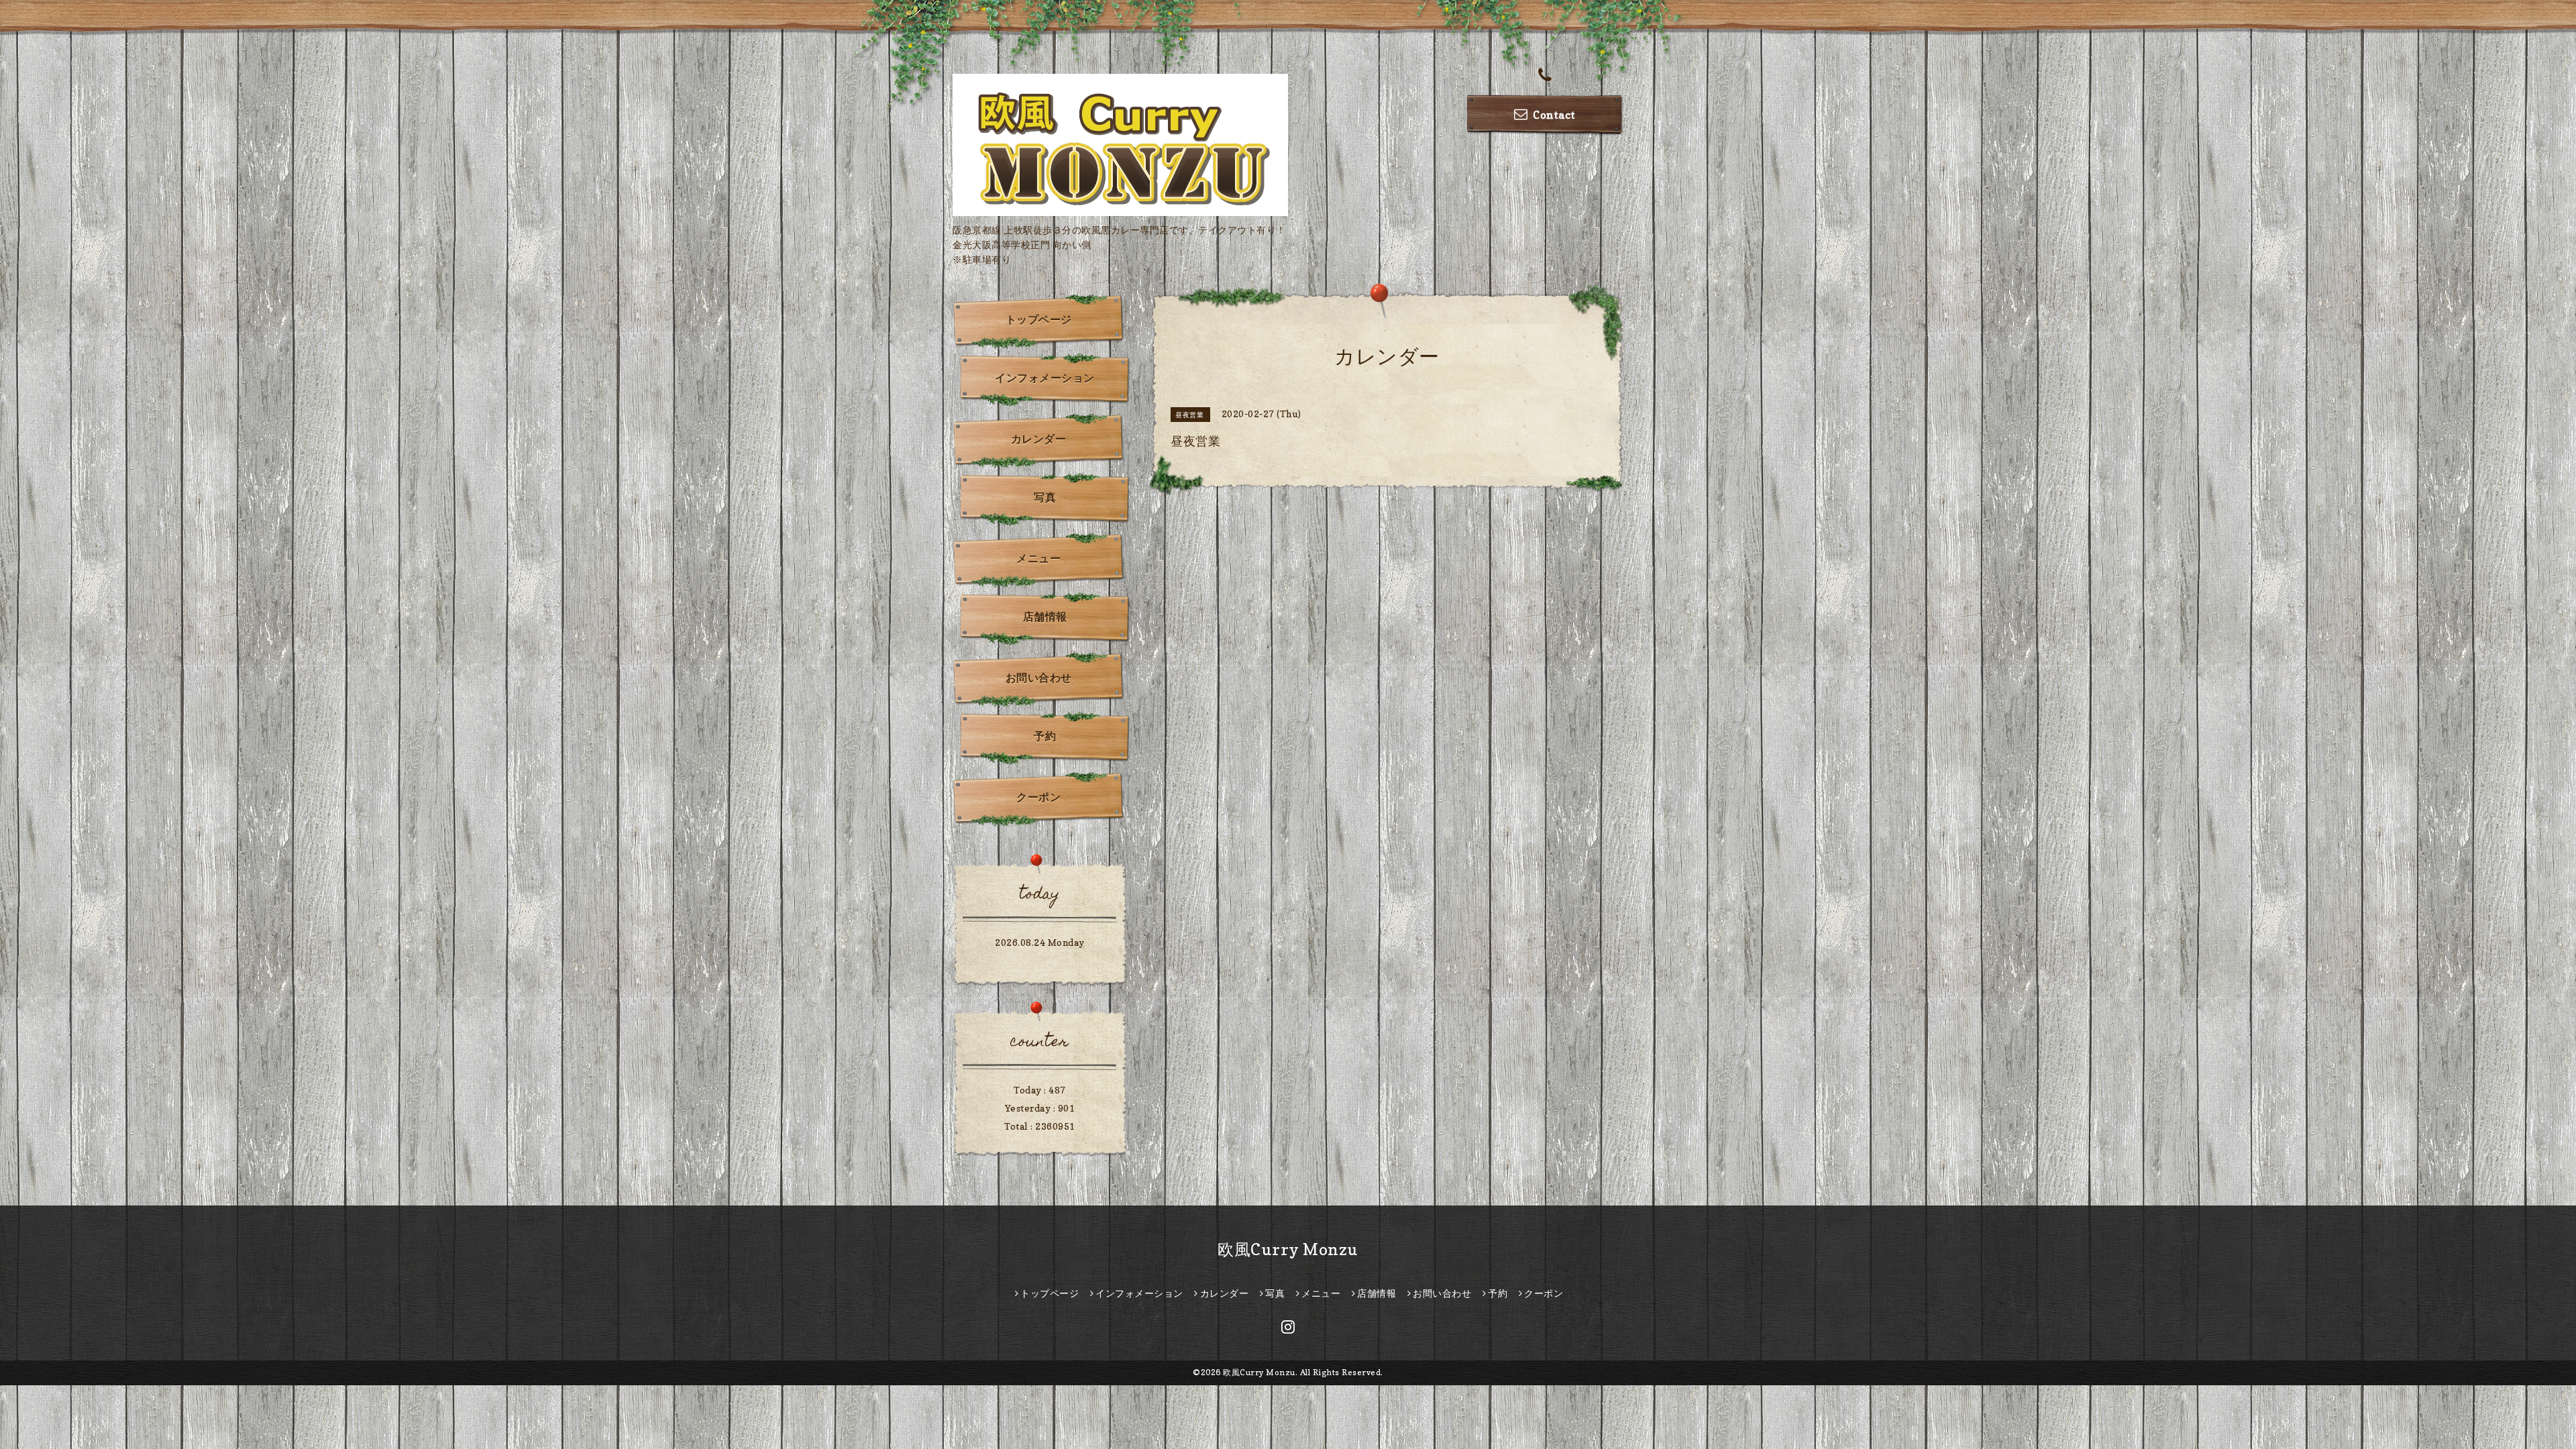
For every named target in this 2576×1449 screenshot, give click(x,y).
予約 (1045, 736)
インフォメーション (1045, 378)
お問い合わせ (1039, 678)
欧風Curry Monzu (1288, 1249)
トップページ (1039, 319)
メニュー (1038, 558)
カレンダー (1039, 439)
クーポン (1038, 797)
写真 (1045, 497)
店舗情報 (1045, 616)
